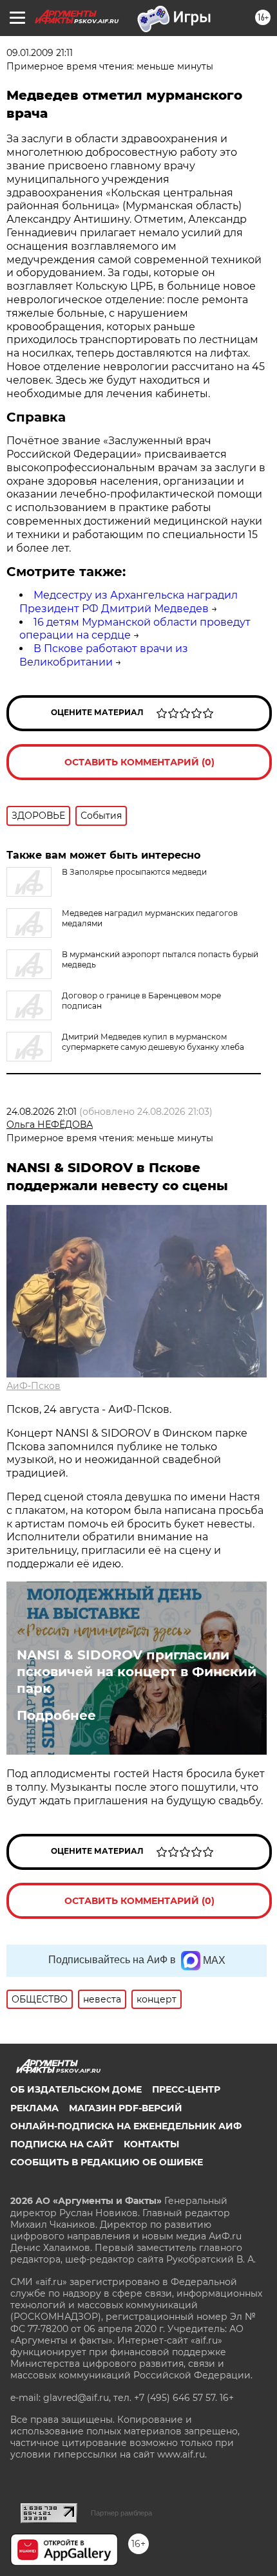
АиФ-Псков (33, 1386)
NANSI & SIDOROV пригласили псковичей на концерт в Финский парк (137, 1672)
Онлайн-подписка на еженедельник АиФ (126, 2126)
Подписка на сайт (62, 2144)
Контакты (151, 2144)
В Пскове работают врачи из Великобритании (104, 655)
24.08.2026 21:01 (42, 1112)
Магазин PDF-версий (126, 2108)
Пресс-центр (186, 2089)
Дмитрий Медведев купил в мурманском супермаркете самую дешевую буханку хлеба (153, 1042)
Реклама (34, 2108)
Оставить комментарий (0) (139, 762)
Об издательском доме (76, 2089)
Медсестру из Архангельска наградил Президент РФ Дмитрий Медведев (129, 602)
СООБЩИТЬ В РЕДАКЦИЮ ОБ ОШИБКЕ (107, 2162)
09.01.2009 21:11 (40, 53)
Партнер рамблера (121, 2513)
